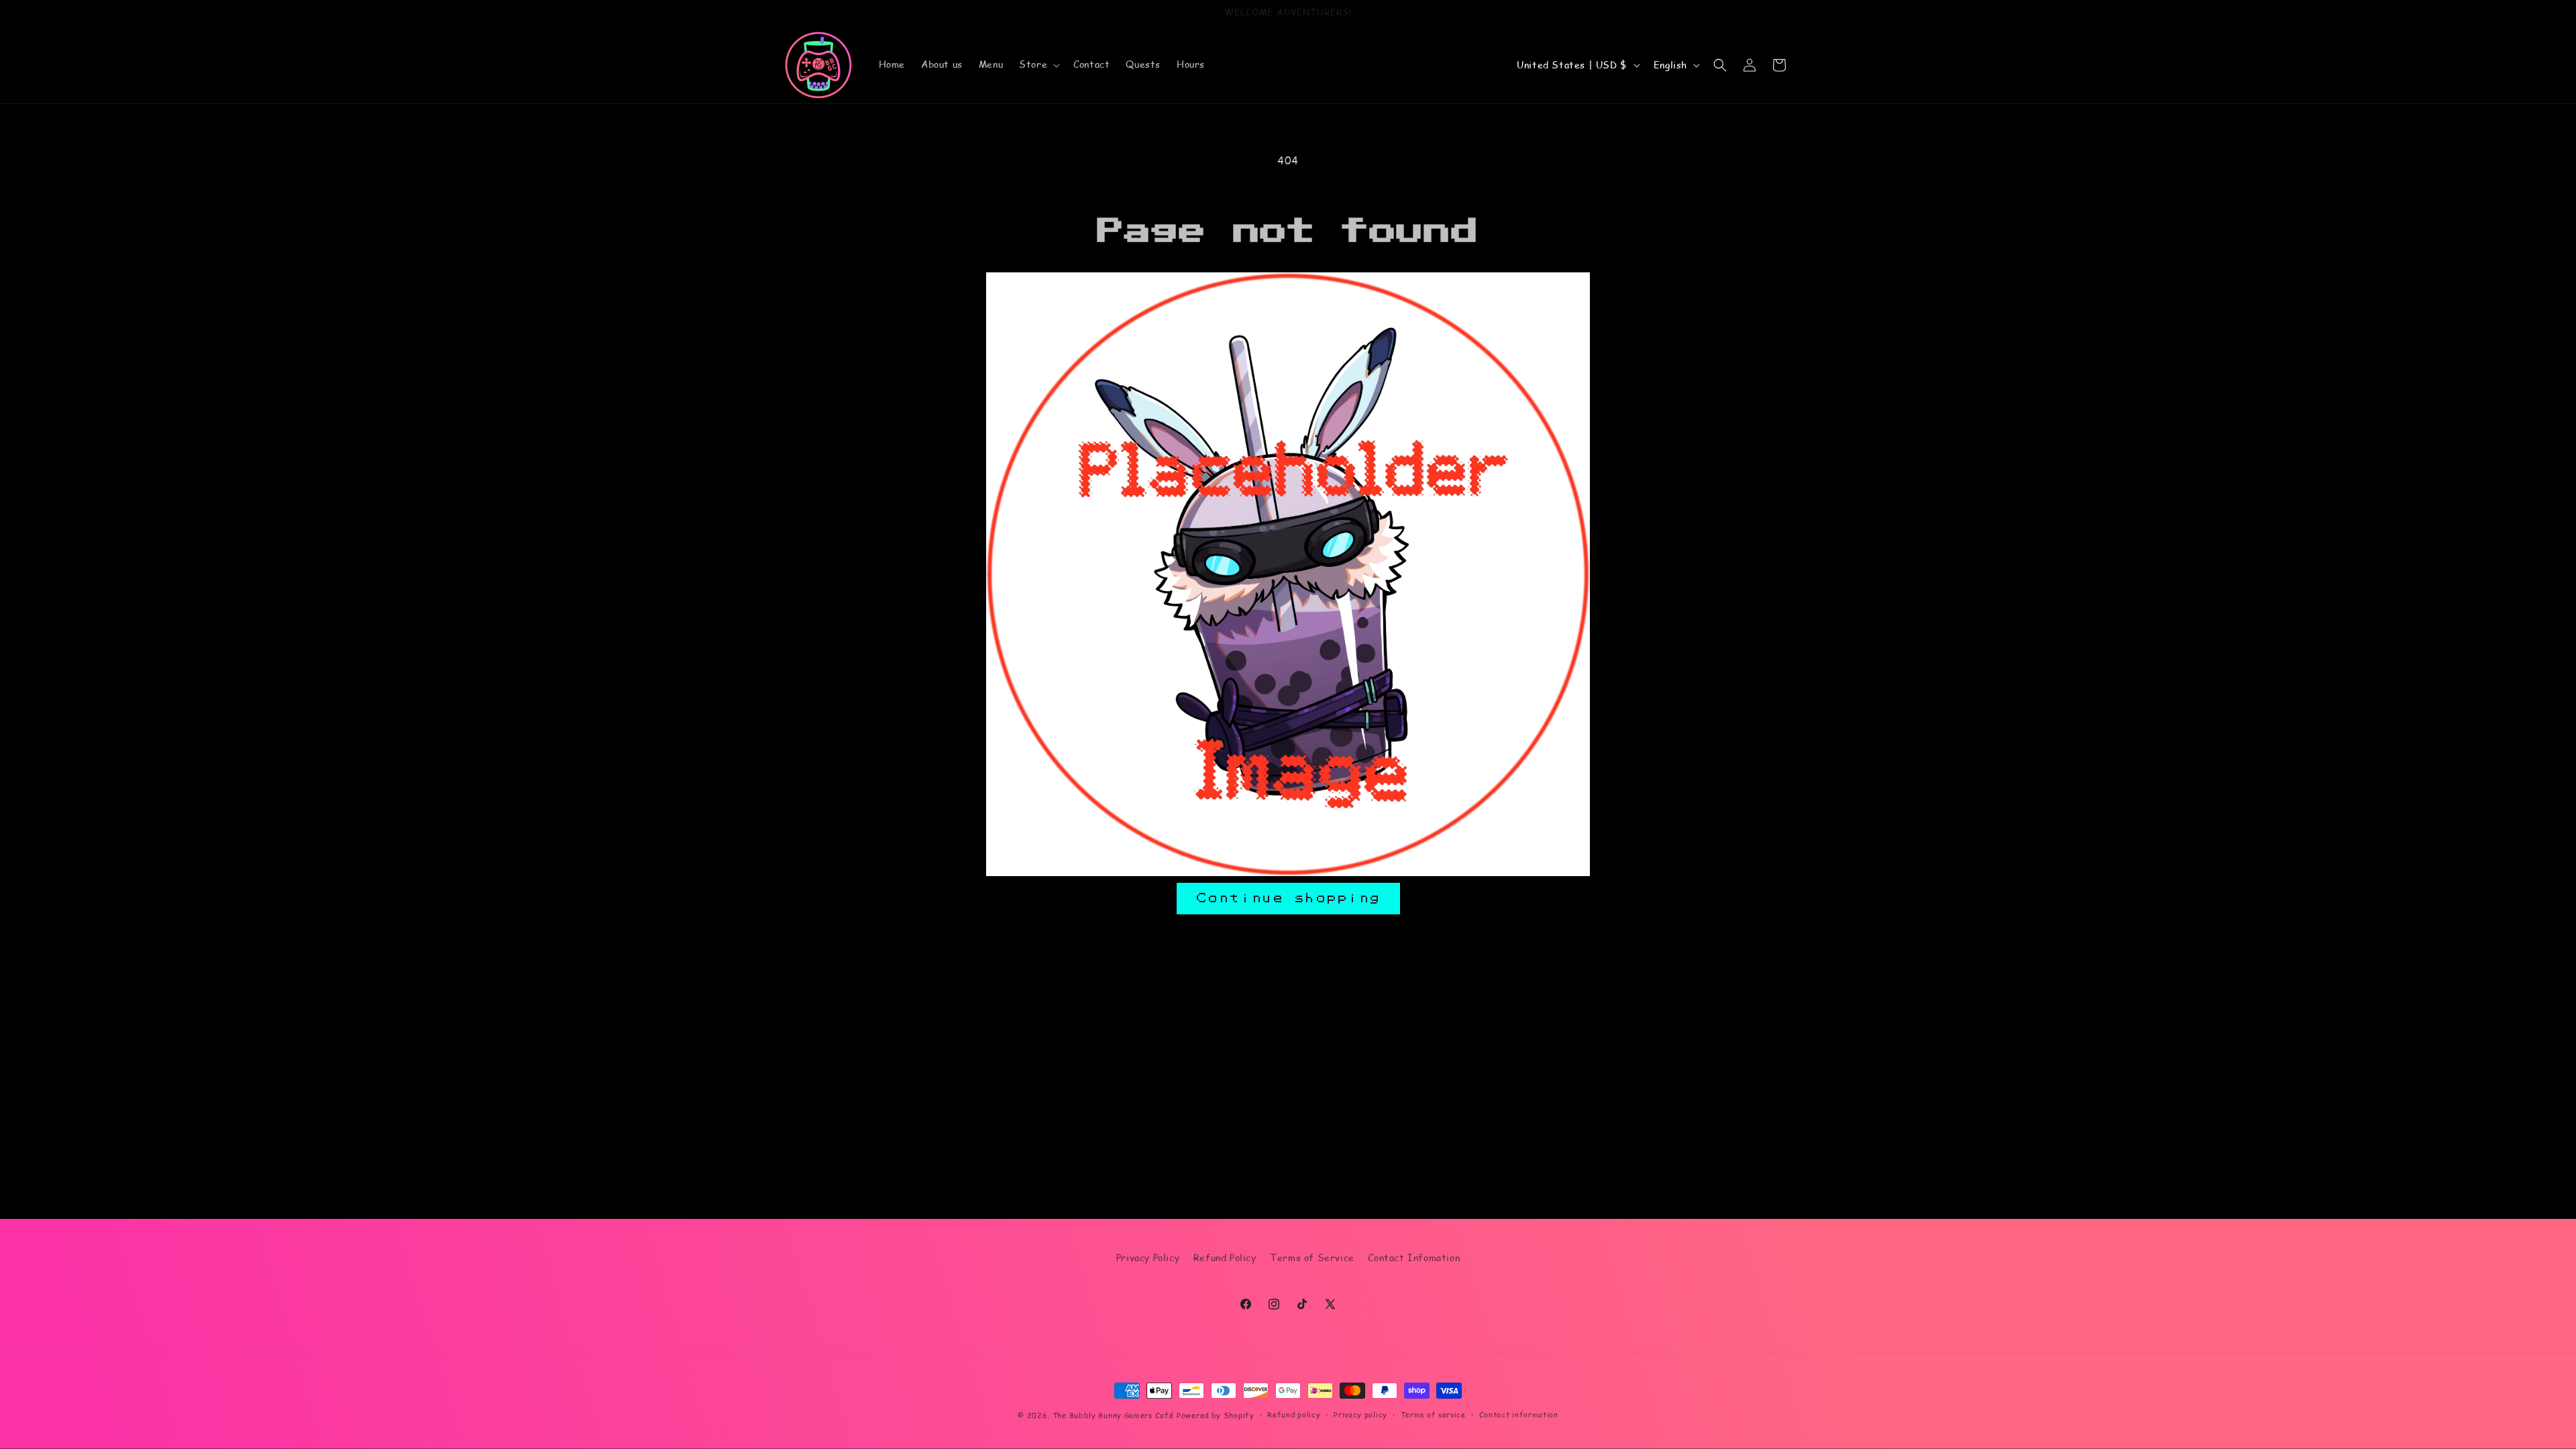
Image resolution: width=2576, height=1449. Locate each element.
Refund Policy (1225, 1257)
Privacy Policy (1148, 1257)
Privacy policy (1360, 1414)
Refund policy (1294, 1414)
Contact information (1519, 1414)
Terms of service (1433, 1414)
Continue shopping (1288, 898)
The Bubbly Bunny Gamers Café (1113, 1415)
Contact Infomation (1414, 1257)
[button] (1038, 64)
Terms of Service (1312, 1257)
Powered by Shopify (1216, 1415)
